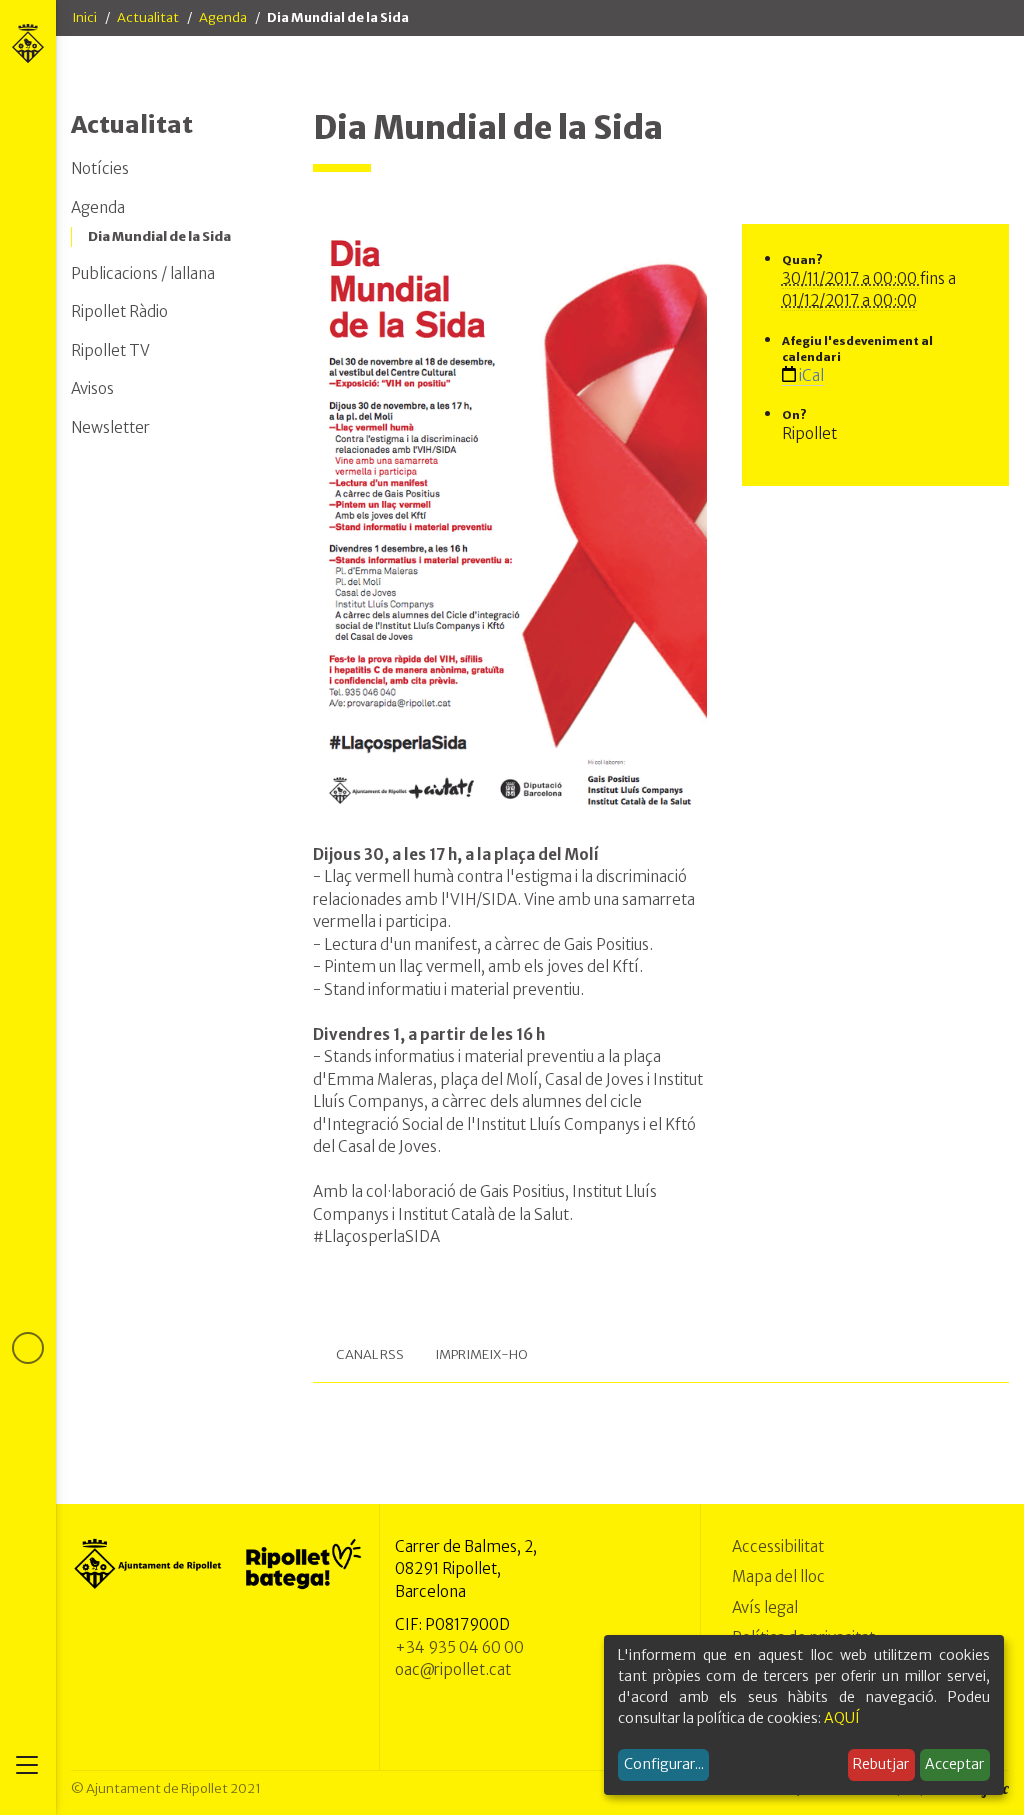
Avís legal (765, 1607)
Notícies (100, 168)
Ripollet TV (110, 350)
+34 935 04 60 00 (459, 1647)
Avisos (92, 388)
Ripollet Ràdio (119, 311)
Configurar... (664, 1764)
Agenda (223, 17)
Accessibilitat (778, 1546)
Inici (84, 17)
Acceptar (954, 1764)
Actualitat (148, 17)
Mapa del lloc (778, 1576)
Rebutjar (881, 1764)
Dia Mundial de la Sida (159, 236)
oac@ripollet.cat (453, 1669)
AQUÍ (842, 1718)
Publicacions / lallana (143, 273)
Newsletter (110, 427)
